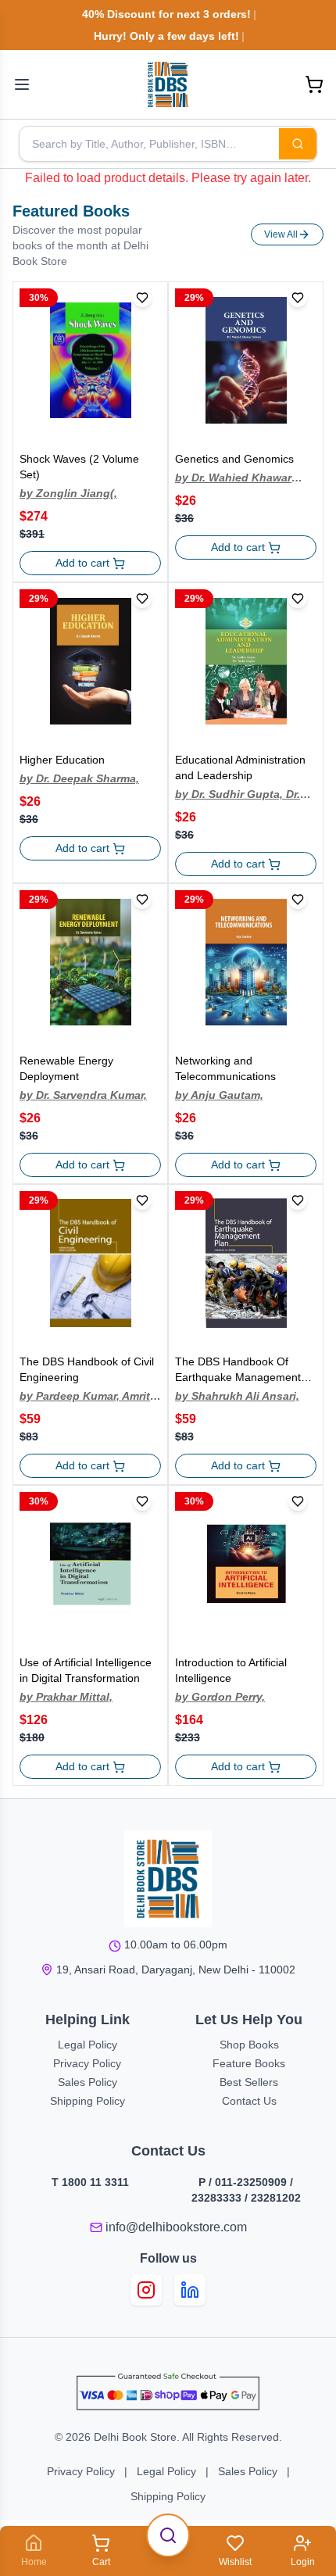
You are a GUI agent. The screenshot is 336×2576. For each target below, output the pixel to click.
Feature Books (249, 2063)
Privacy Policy (87, 2063)
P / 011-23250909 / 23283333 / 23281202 (246, 2190)
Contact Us (249, 2101)
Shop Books (249, 2045)
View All (281, 234)
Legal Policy (88, 2045)
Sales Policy (88, 2082)
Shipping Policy (88, 2101)
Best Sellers (249, 2082)
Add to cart (82, 563)
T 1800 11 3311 (90, 2182)
